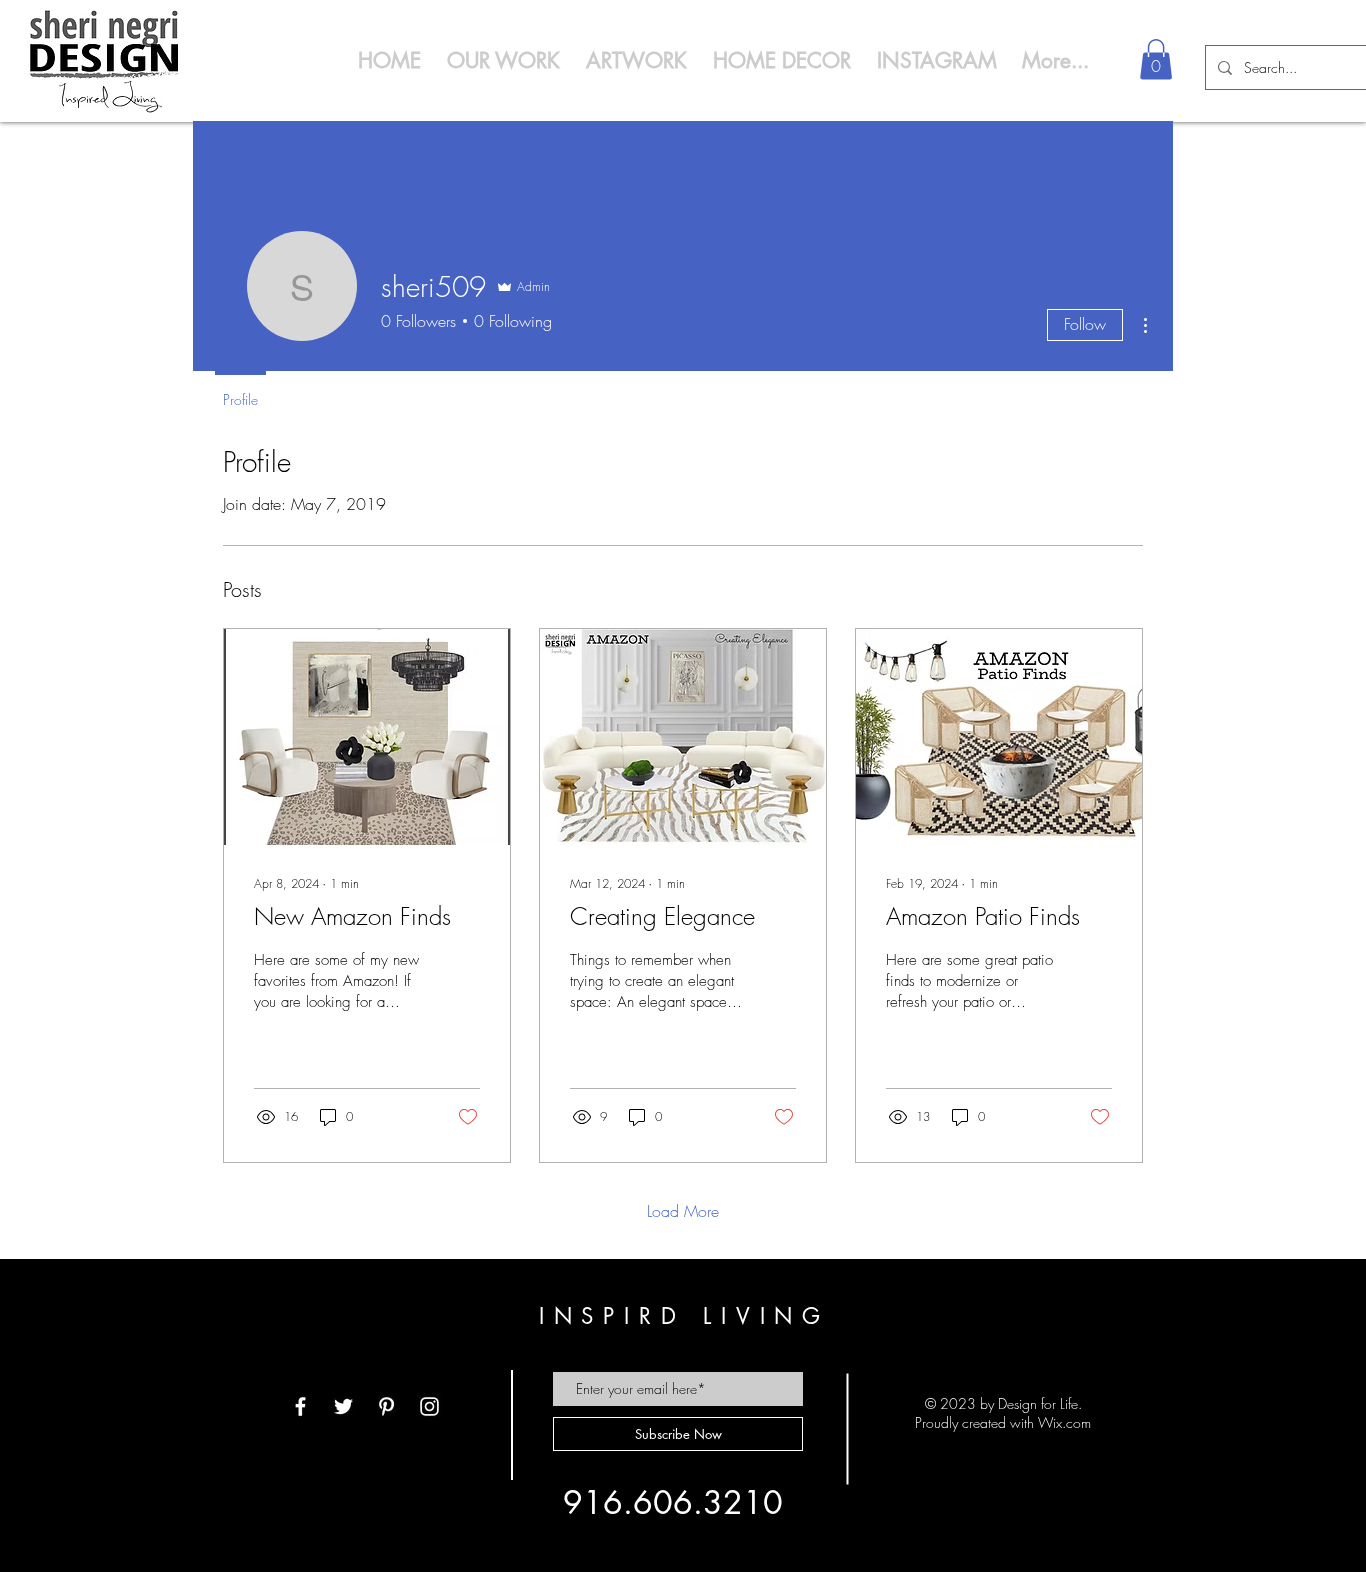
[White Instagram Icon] (429, 1406)
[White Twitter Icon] (343, 1406)
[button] (1156, 59)
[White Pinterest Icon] (386, 1406)
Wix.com (1064, 1422)
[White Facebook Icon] (300, 1406)
